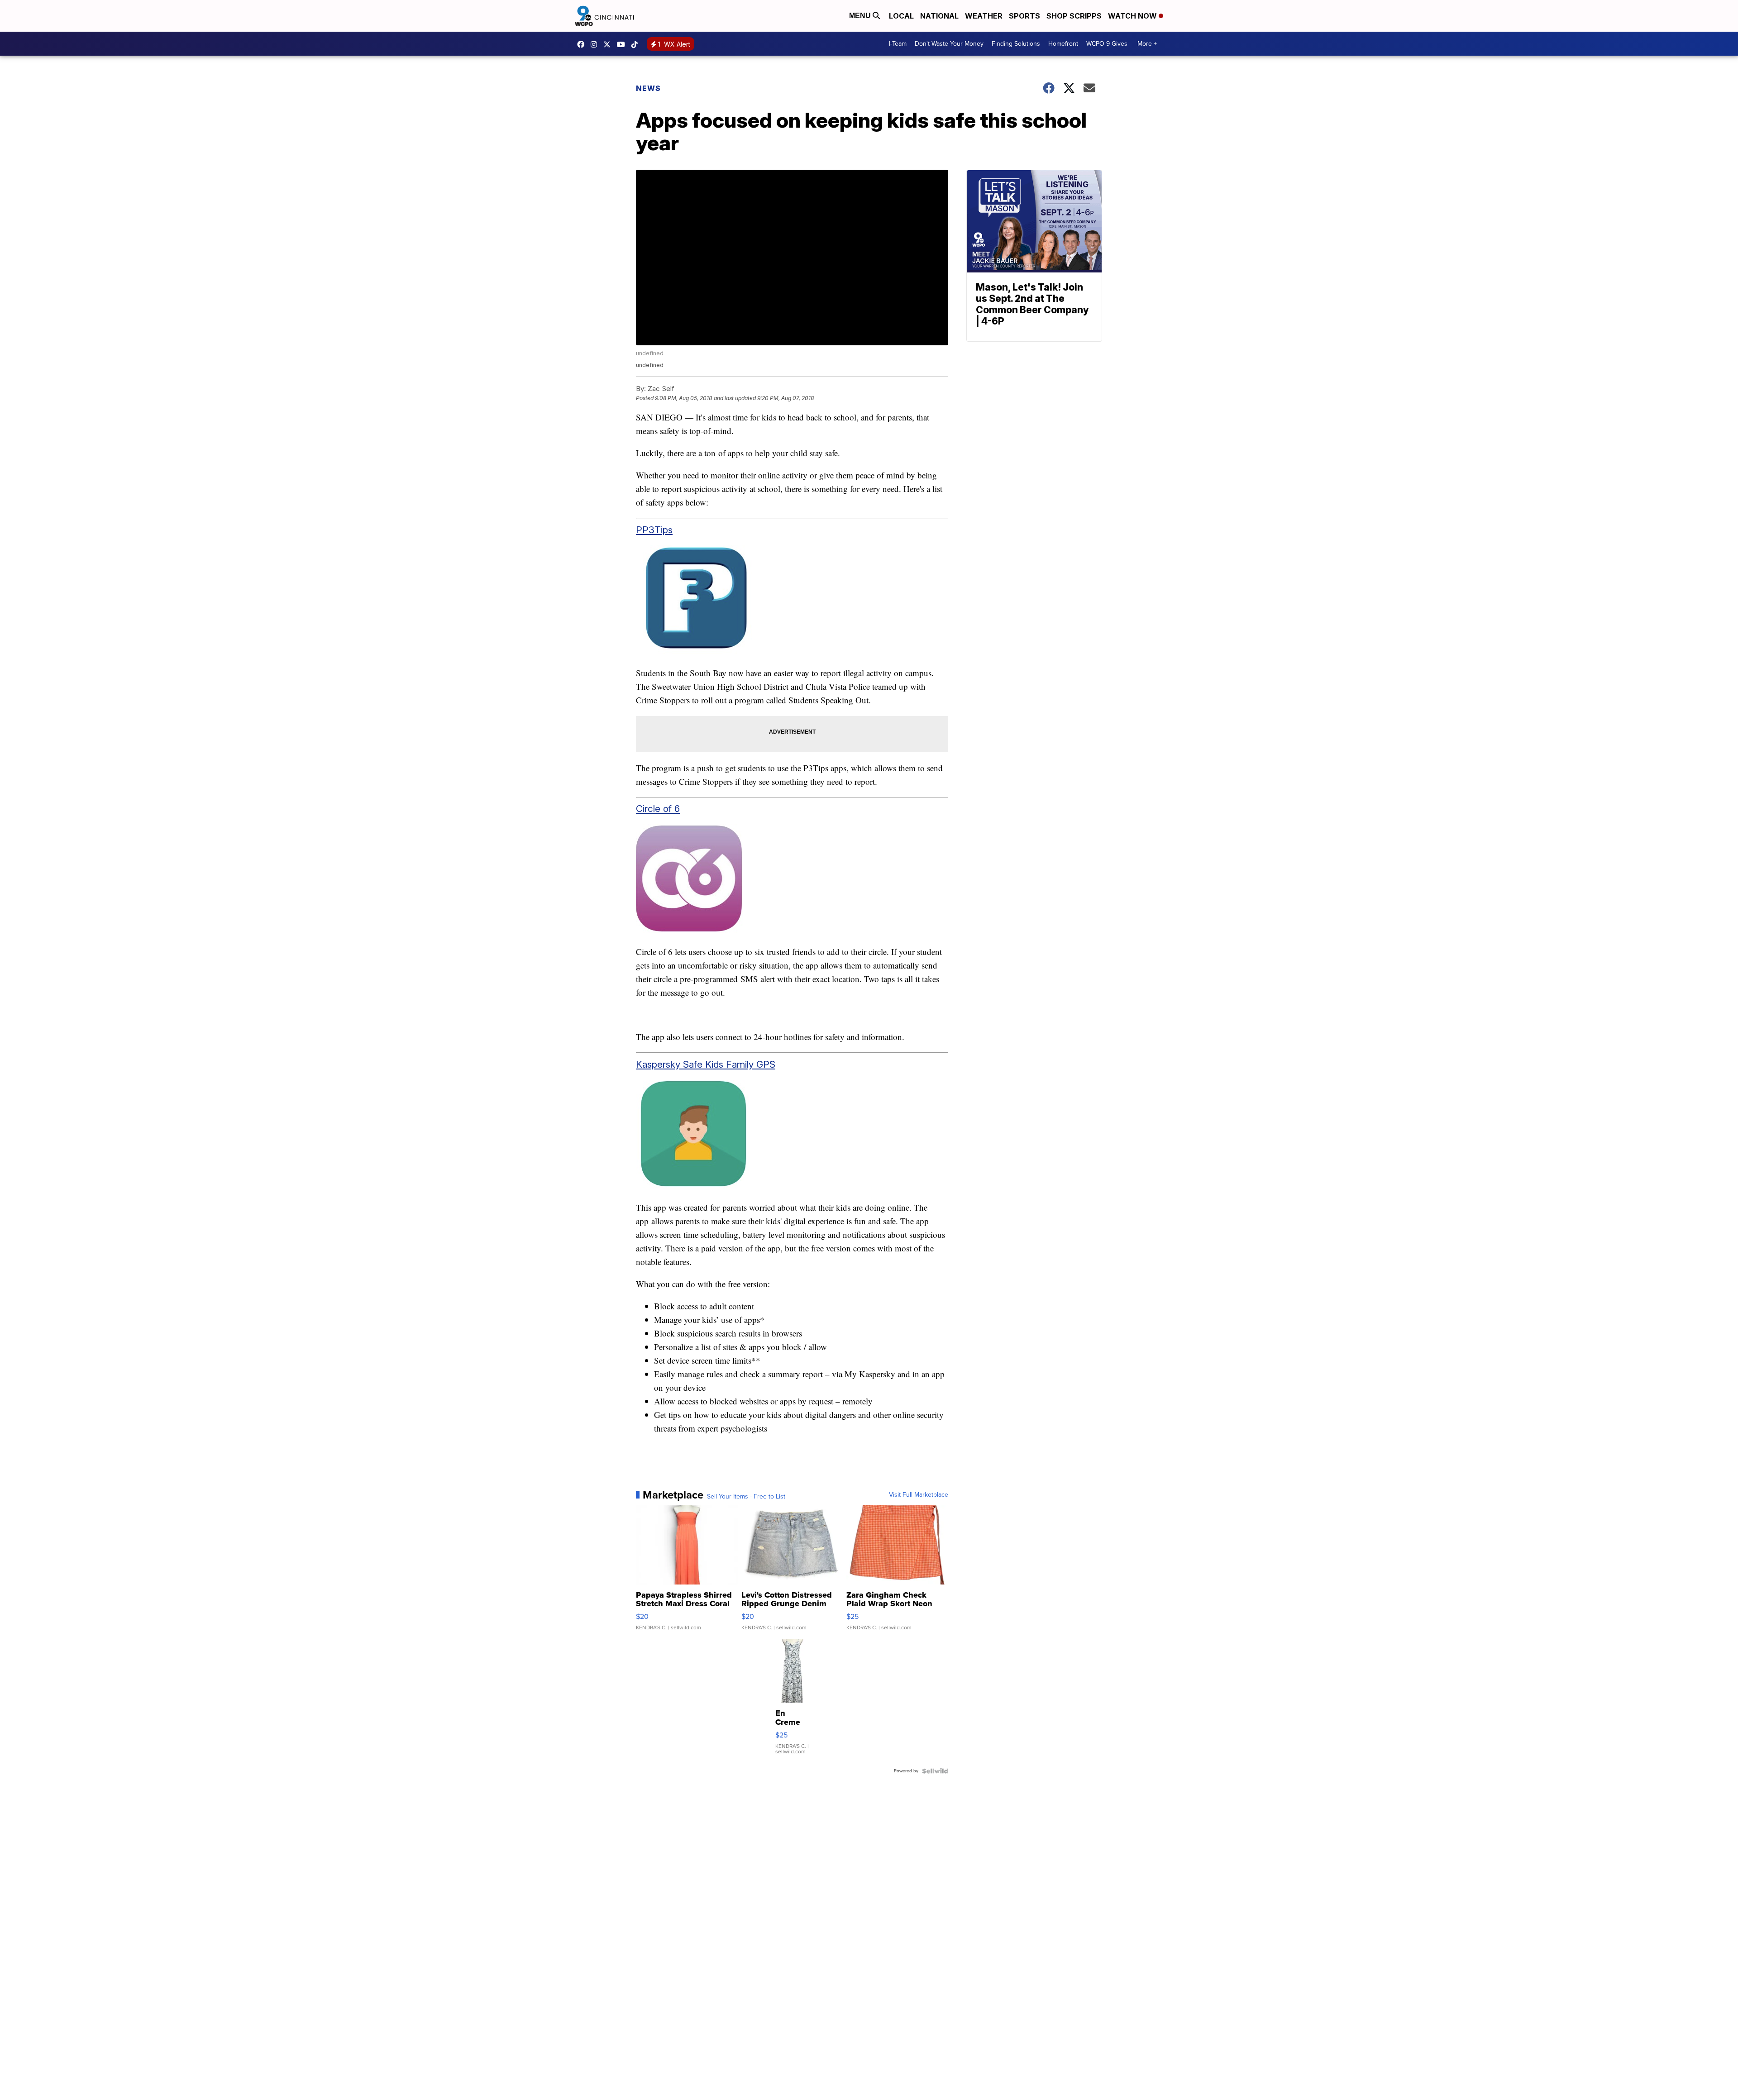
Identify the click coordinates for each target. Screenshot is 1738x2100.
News (648, 88)
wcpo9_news (596, 44)
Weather (984, 16)
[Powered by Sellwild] (935, 1771)
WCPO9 (583, 44)
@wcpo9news (637, 44)
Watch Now (1133, 16)
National (939, 16)
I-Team (898, 44)
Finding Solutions (1016, 44)
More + (1147, 44)
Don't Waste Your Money (949, 44)
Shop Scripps (1074, 16)
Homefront (1063, 44)
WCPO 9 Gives (1107, 44)
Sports (1024, 16)
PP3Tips (654, 530)
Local (901, 16)
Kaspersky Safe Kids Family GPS (706, 1064)
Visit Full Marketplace (919, 1495)
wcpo (609, 44)
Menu (861, 16)
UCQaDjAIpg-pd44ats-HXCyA (623, 44)
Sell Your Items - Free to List (746, 1497)
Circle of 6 (658, 809)
